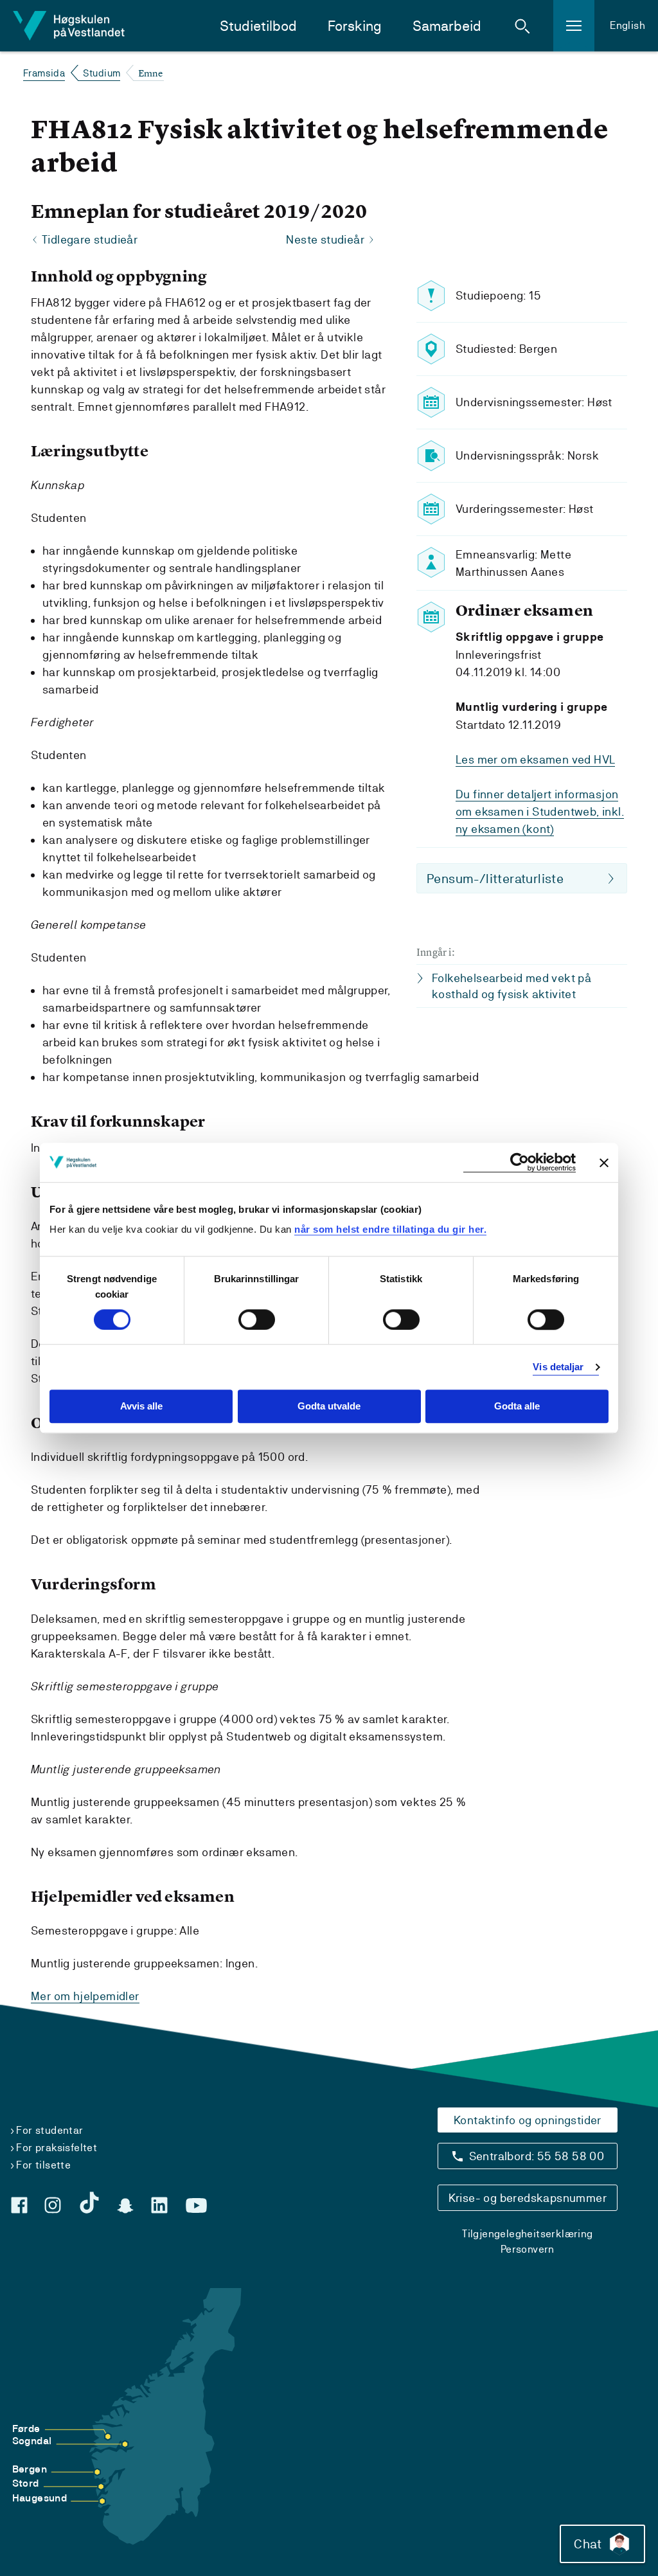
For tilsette (43, 2165)
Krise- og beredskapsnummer (528, 2198)
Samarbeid (447, 26)
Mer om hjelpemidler (85, 1996)
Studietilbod (258, 26)
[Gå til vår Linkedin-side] (159, 2205)
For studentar (49, 2130)
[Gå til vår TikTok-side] (89, 2203)
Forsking (355, 26)
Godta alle (517, 1407)
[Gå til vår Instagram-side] (53, 2205)
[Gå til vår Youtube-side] (196, 2206)
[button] (522, 26)
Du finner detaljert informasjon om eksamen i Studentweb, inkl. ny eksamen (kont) (540, 811)
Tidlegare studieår (90, 239)
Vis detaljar (558, 1367)
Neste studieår (325, 239)
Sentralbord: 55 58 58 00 (537, 2156)
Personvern (528, 2249)
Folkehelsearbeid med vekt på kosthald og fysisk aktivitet (511, 986)
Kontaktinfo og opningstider (528, 2120)
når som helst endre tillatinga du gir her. (390, 1229)
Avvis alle (141, 1407)
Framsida (44, 73)
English (627, 25)
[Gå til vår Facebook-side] (19, 2205)
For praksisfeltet (57, 2148)
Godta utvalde (329, 1407)
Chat (588, 2544)
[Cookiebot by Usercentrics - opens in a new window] (520, 1162)
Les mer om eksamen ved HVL (535, 759)
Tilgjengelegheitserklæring (527, 2234)
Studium (102, 73)
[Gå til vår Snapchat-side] (125, 2206)
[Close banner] (604, 1163)
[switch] (257, 1319)
